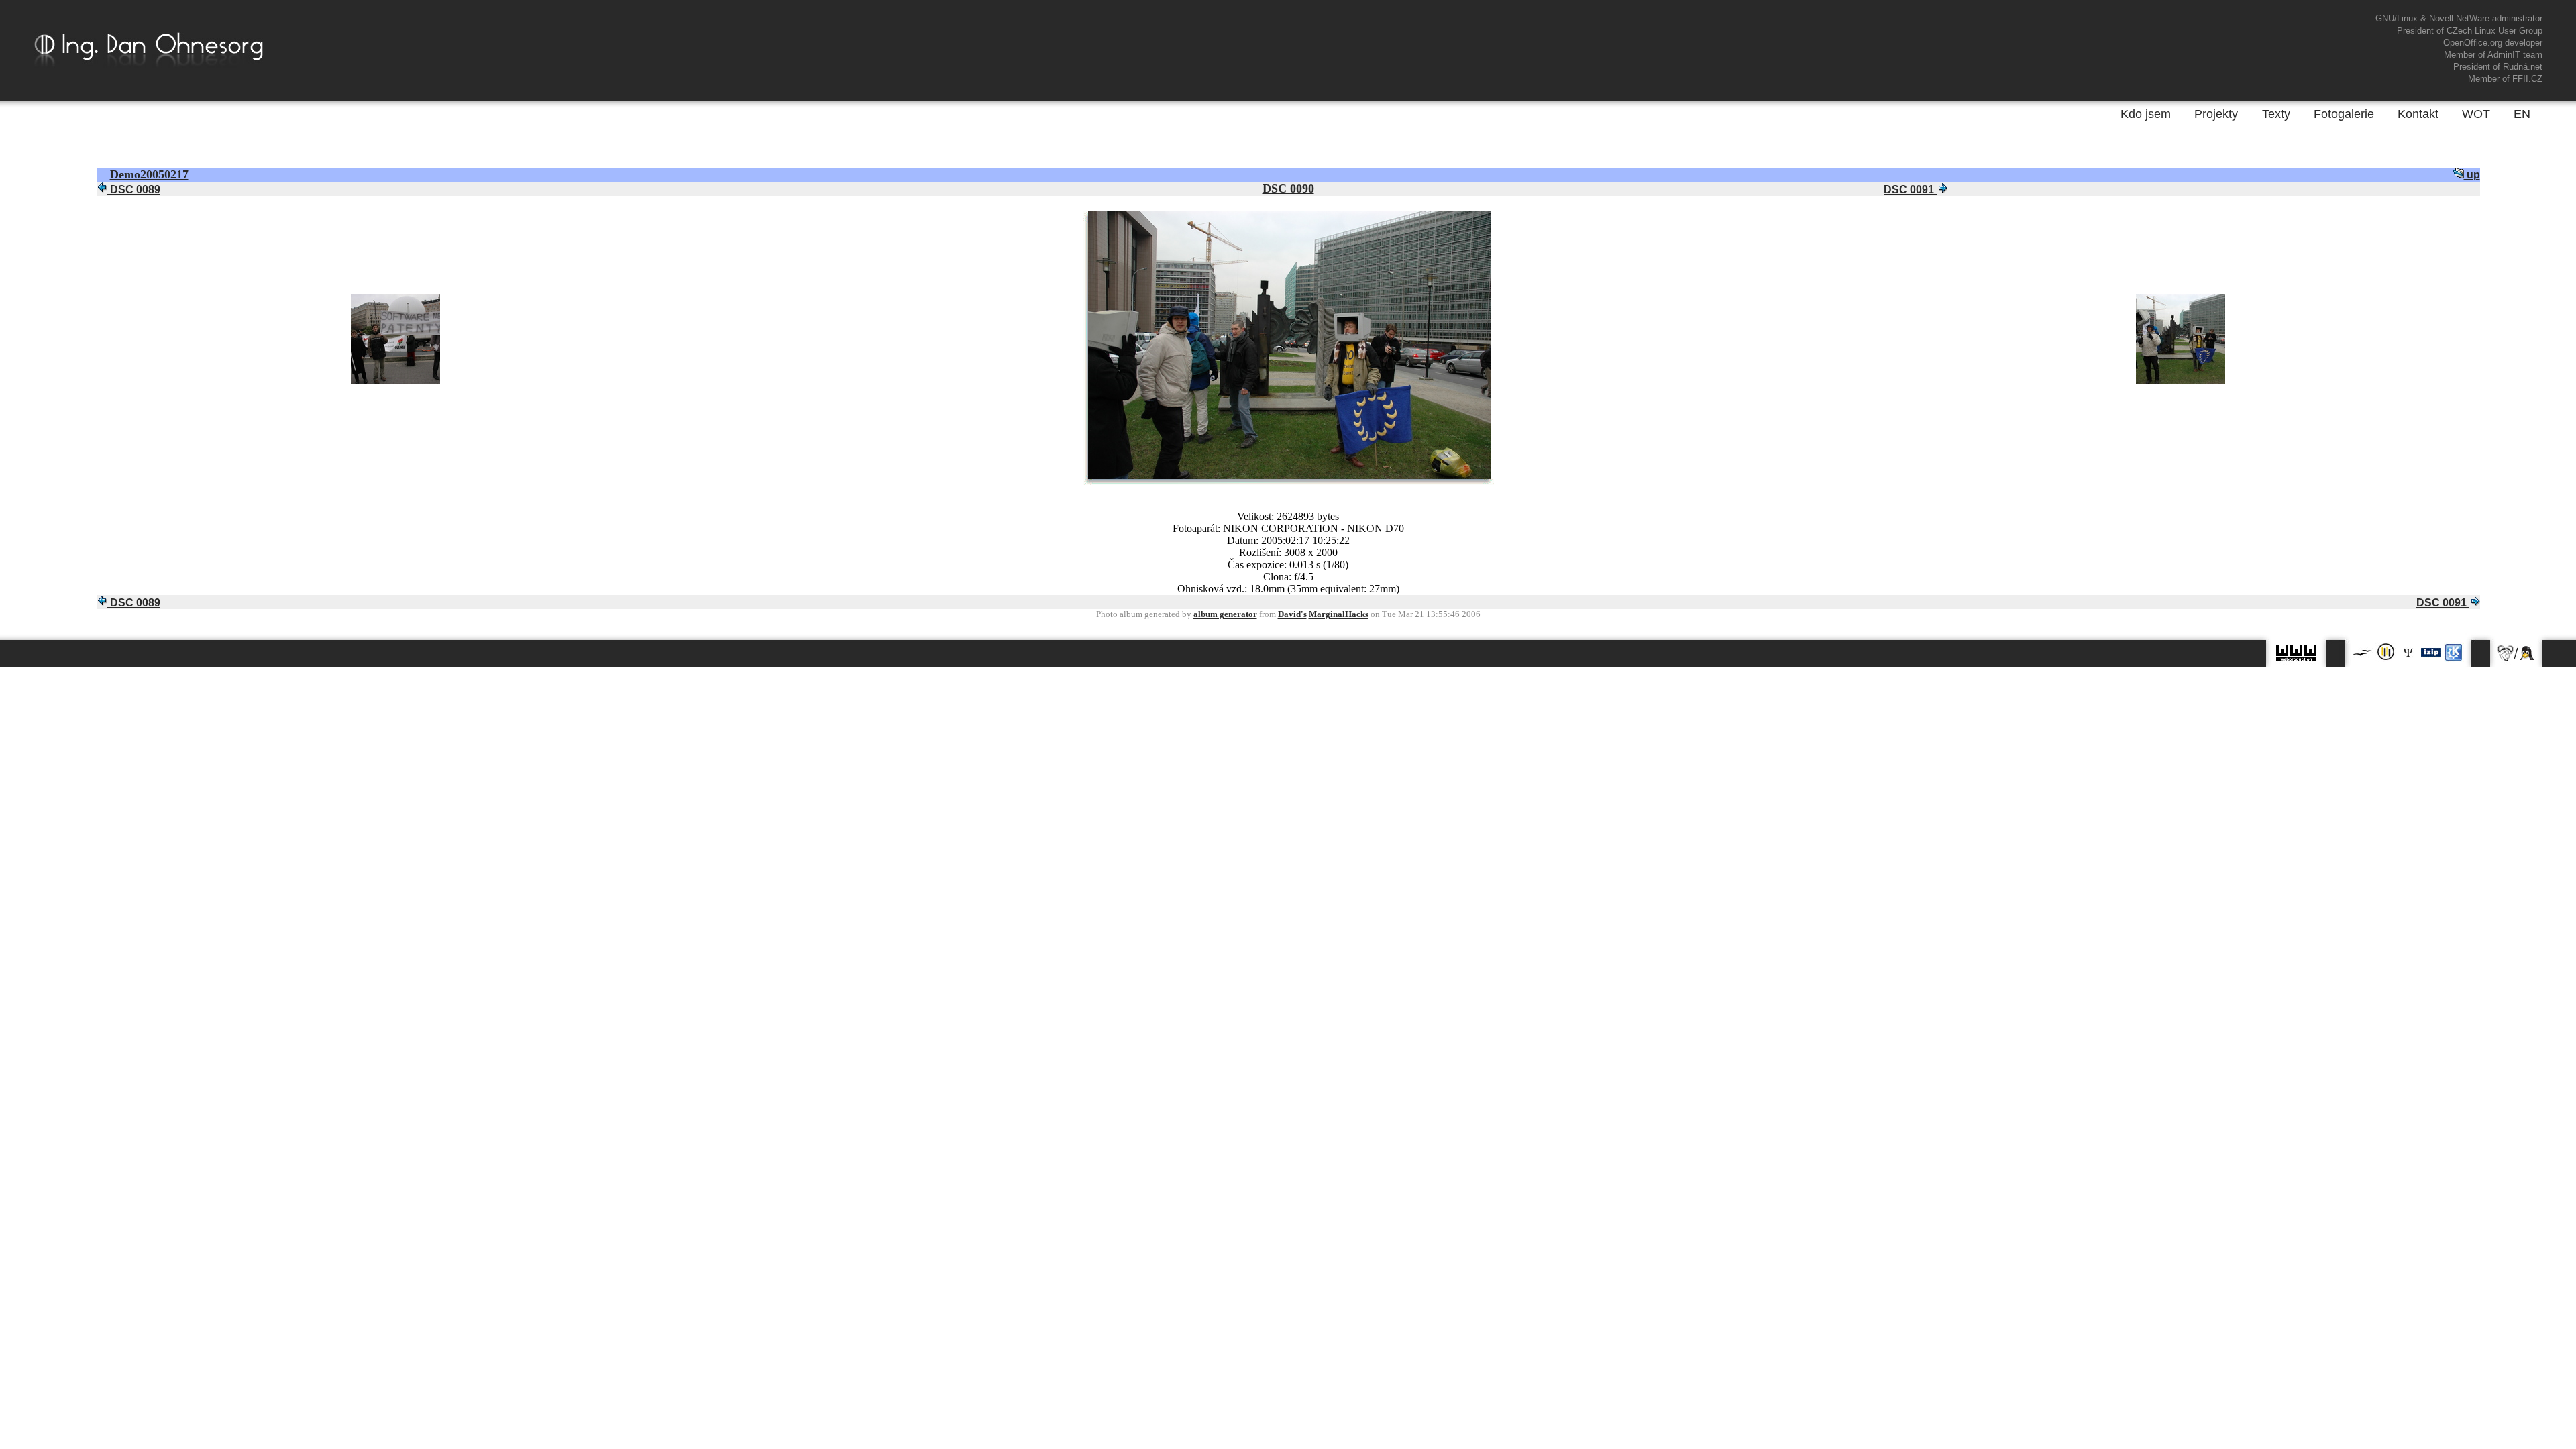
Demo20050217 (149, 174)
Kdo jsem (2146, 114)
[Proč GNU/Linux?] (2516, 650)
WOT (2476, 114)
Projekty (2216, 114)
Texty (2276, 114)
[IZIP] (2431, 652)
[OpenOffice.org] (2363, 652)
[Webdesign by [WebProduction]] (2296, 650)
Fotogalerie (2344, 114)
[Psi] (2408, 652)
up (2472, 175)
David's (1292, 614)
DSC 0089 (134, 190)
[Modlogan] (2385, 652)
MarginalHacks (1339, 614)
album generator (1225, 614)
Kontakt (2418, 114)
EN (2522, 114)
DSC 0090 (1288, 189)
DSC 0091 (1910, 190)
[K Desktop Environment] (2454, 652)
